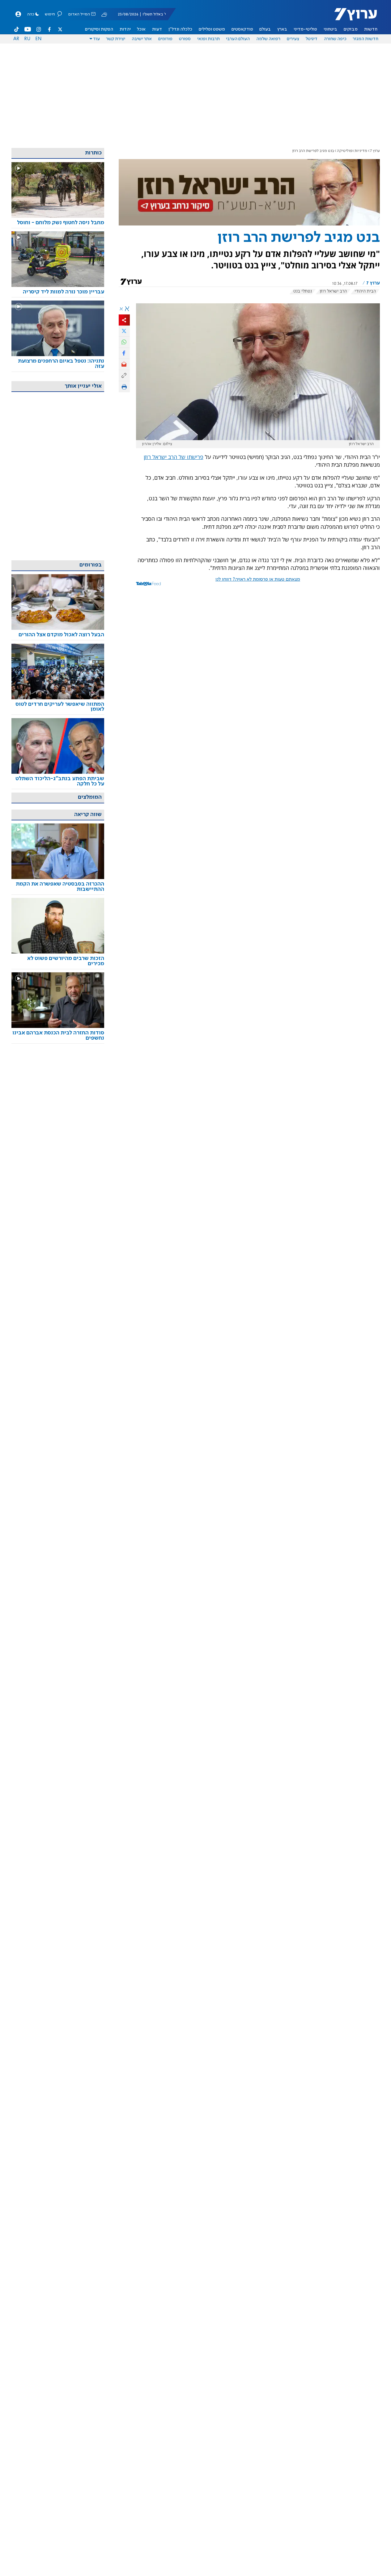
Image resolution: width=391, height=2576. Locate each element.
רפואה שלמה (268, 39)
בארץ (282, 29)
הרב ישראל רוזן (333, 291)
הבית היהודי (365, 291)
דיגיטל (312, 39)
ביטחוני (330, 29)
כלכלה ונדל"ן (180, 29)
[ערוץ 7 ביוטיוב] (28, 29)
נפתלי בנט (303, 291)
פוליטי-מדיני (305, 29)
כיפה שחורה (335, 39)
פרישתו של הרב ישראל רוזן (174, 457)
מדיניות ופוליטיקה (352, 151)
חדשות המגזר (365, 39)
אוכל (141, 29)
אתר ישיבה (142, 39)
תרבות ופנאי (208, 39)
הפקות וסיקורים (99, 29)
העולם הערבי (238, 39)
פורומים (165, 39)
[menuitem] (371, 29)
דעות (157, 29)
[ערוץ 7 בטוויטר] (60, 29)
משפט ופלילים (212, 29)
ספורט (185, 39)
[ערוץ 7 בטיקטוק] (17, 29)
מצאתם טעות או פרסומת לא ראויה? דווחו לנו (258, 579)
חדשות (371, 29)
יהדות (125, 29)
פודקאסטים (242, 29)
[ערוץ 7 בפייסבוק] (49, 29)
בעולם (265, 29)
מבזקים (351, 29)
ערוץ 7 (375, 151)
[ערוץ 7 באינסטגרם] (39, 29)
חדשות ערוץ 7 (352, 17)
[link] (58, 223)
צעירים (293, 39)
